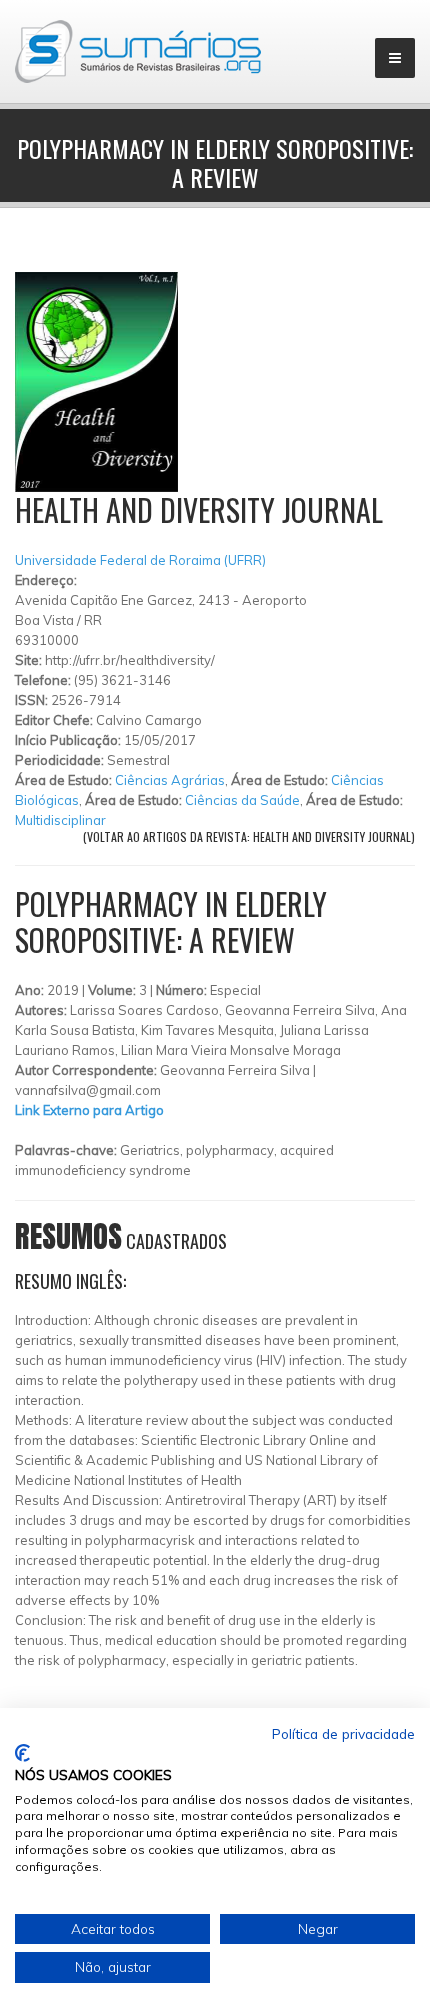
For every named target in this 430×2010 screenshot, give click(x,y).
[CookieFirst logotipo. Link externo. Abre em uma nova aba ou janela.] (22, 1753)
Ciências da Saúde (242, 800)
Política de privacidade (343, 1733)
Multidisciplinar (60, 820)
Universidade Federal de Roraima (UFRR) (140, 560)
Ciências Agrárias (170, 780)
